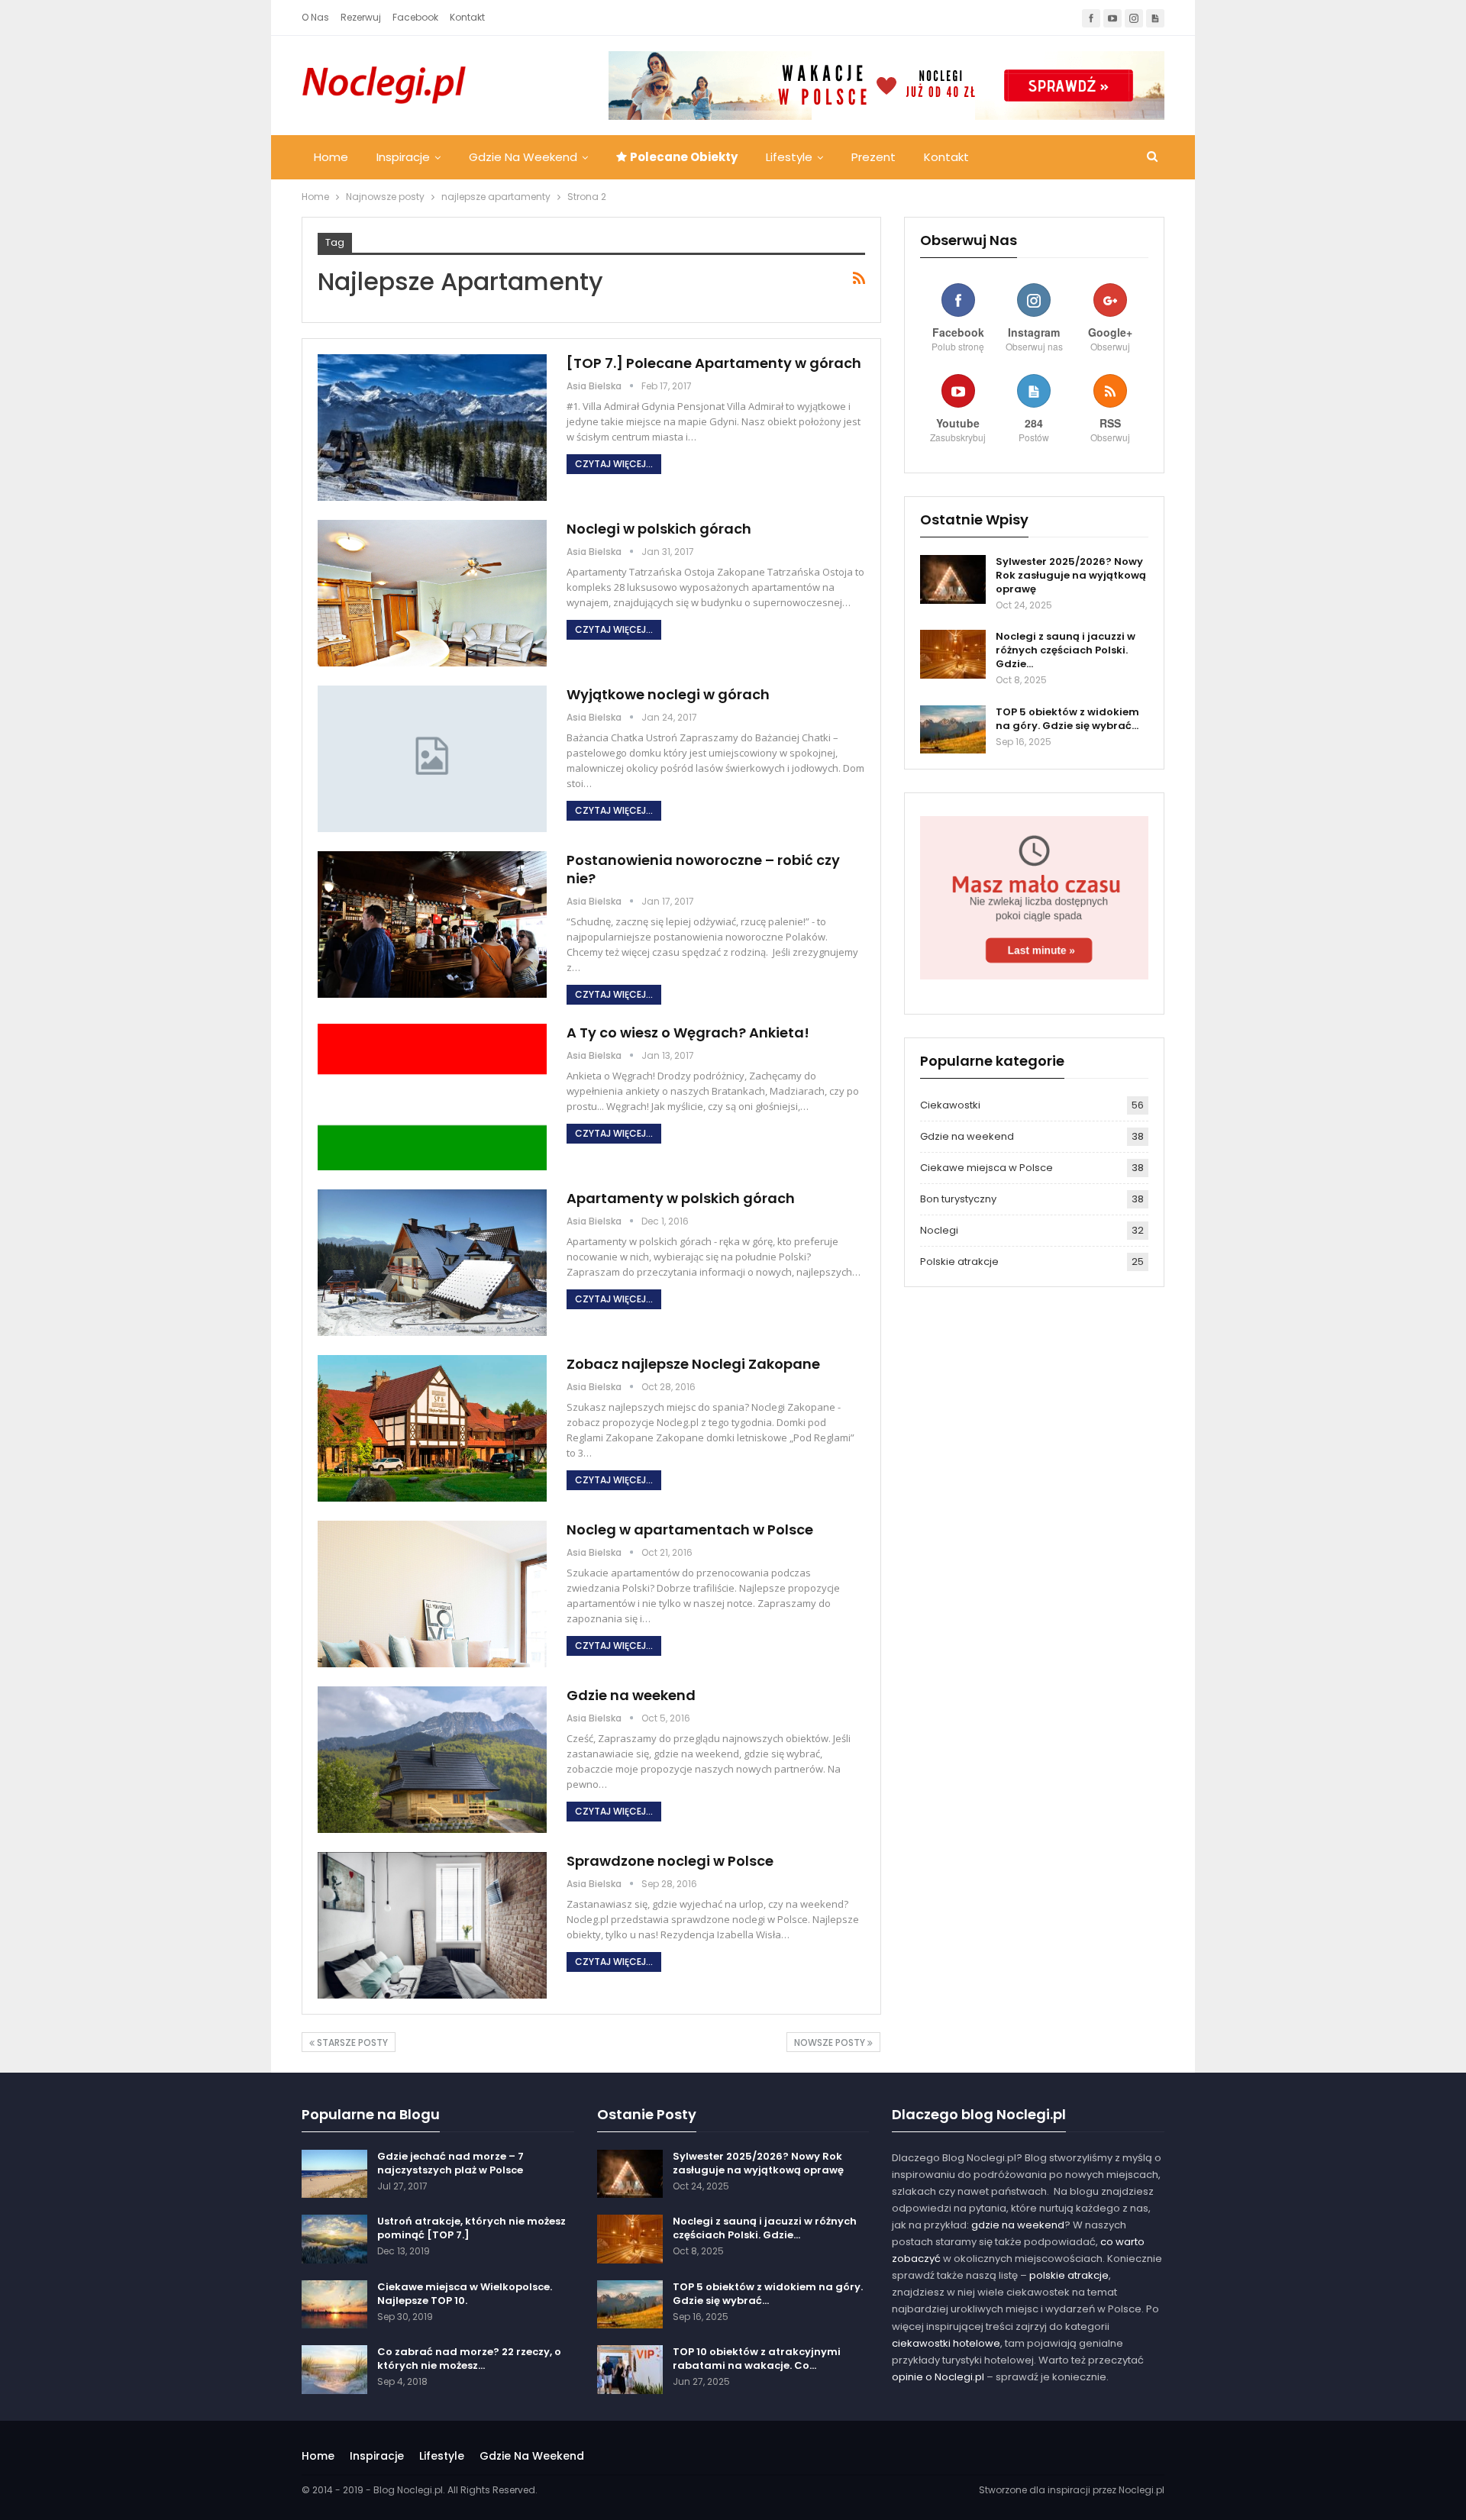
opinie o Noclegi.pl (938, 2377)
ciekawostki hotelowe (946, 2343)
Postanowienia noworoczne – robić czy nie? (703, 869)
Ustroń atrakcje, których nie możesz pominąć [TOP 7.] (471, 2228)
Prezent (873, 157)
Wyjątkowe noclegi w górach (668, 694)
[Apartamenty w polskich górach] (432, 1263)
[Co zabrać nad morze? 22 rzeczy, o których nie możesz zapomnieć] (334, 2370)
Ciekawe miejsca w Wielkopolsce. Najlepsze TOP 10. (465, 2294)
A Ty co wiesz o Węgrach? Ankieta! (688, 1033)
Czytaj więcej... (614, 464)
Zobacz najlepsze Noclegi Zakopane (693, 1364)
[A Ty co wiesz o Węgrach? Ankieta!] (432, 1097)
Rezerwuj (361, 17)
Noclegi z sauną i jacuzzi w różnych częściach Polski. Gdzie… (1066, 650)
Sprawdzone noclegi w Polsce (670, 1861)
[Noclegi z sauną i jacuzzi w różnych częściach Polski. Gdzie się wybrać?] (953, 654)
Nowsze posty (831, 2042)
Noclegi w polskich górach (659, 529)
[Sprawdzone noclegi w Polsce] (432, 1925)
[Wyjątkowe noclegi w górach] (432, 759)
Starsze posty (351, 2042)
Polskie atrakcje (959, 1262)
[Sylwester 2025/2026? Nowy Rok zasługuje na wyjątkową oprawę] (953, 579)
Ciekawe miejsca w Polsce (986, 1168)
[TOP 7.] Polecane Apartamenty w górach (714, 363)
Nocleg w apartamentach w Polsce (690, 1529)
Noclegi (939, 1230)
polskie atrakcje (1069, 2275)
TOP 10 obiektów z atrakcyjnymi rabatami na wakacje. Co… (757, 2359)
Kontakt (467, 17)
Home (331, 157)
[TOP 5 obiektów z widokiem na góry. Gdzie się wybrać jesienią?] (953, 730)
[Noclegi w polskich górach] (432, 593)
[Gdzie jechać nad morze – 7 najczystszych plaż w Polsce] (334, 2174)
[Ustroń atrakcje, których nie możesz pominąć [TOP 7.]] (334, 2239)
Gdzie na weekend (523, 157)
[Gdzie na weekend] (432, 1760)
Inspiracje (403, 157)
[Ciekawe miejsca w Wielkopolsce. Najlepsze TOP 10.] (334, 2305)
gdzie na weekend (1018, 2225)
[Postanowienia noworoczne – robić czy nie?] (432, 924)
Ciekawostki (950, 1105)
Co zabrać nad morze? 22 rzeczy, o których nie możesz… (469, 2359)
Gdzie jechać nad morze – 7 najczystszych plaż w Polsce (450, 2163)
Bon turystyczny (958, 1199)
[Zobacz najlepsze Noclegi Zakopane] (432, 1428)
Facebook (415, 17)
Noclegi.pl (1141, 2490)
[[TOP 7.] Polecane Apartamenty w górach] (432, 428)
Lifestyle (789, 157)
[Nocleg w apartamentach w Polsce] (432, 1594)
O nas (315, 17)
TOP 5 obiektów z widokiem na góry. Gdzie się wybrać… (1067, 719)
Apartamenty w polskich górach (681, 1198)
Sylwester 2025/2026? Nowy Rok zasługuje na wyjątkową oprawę (1071, 575)
